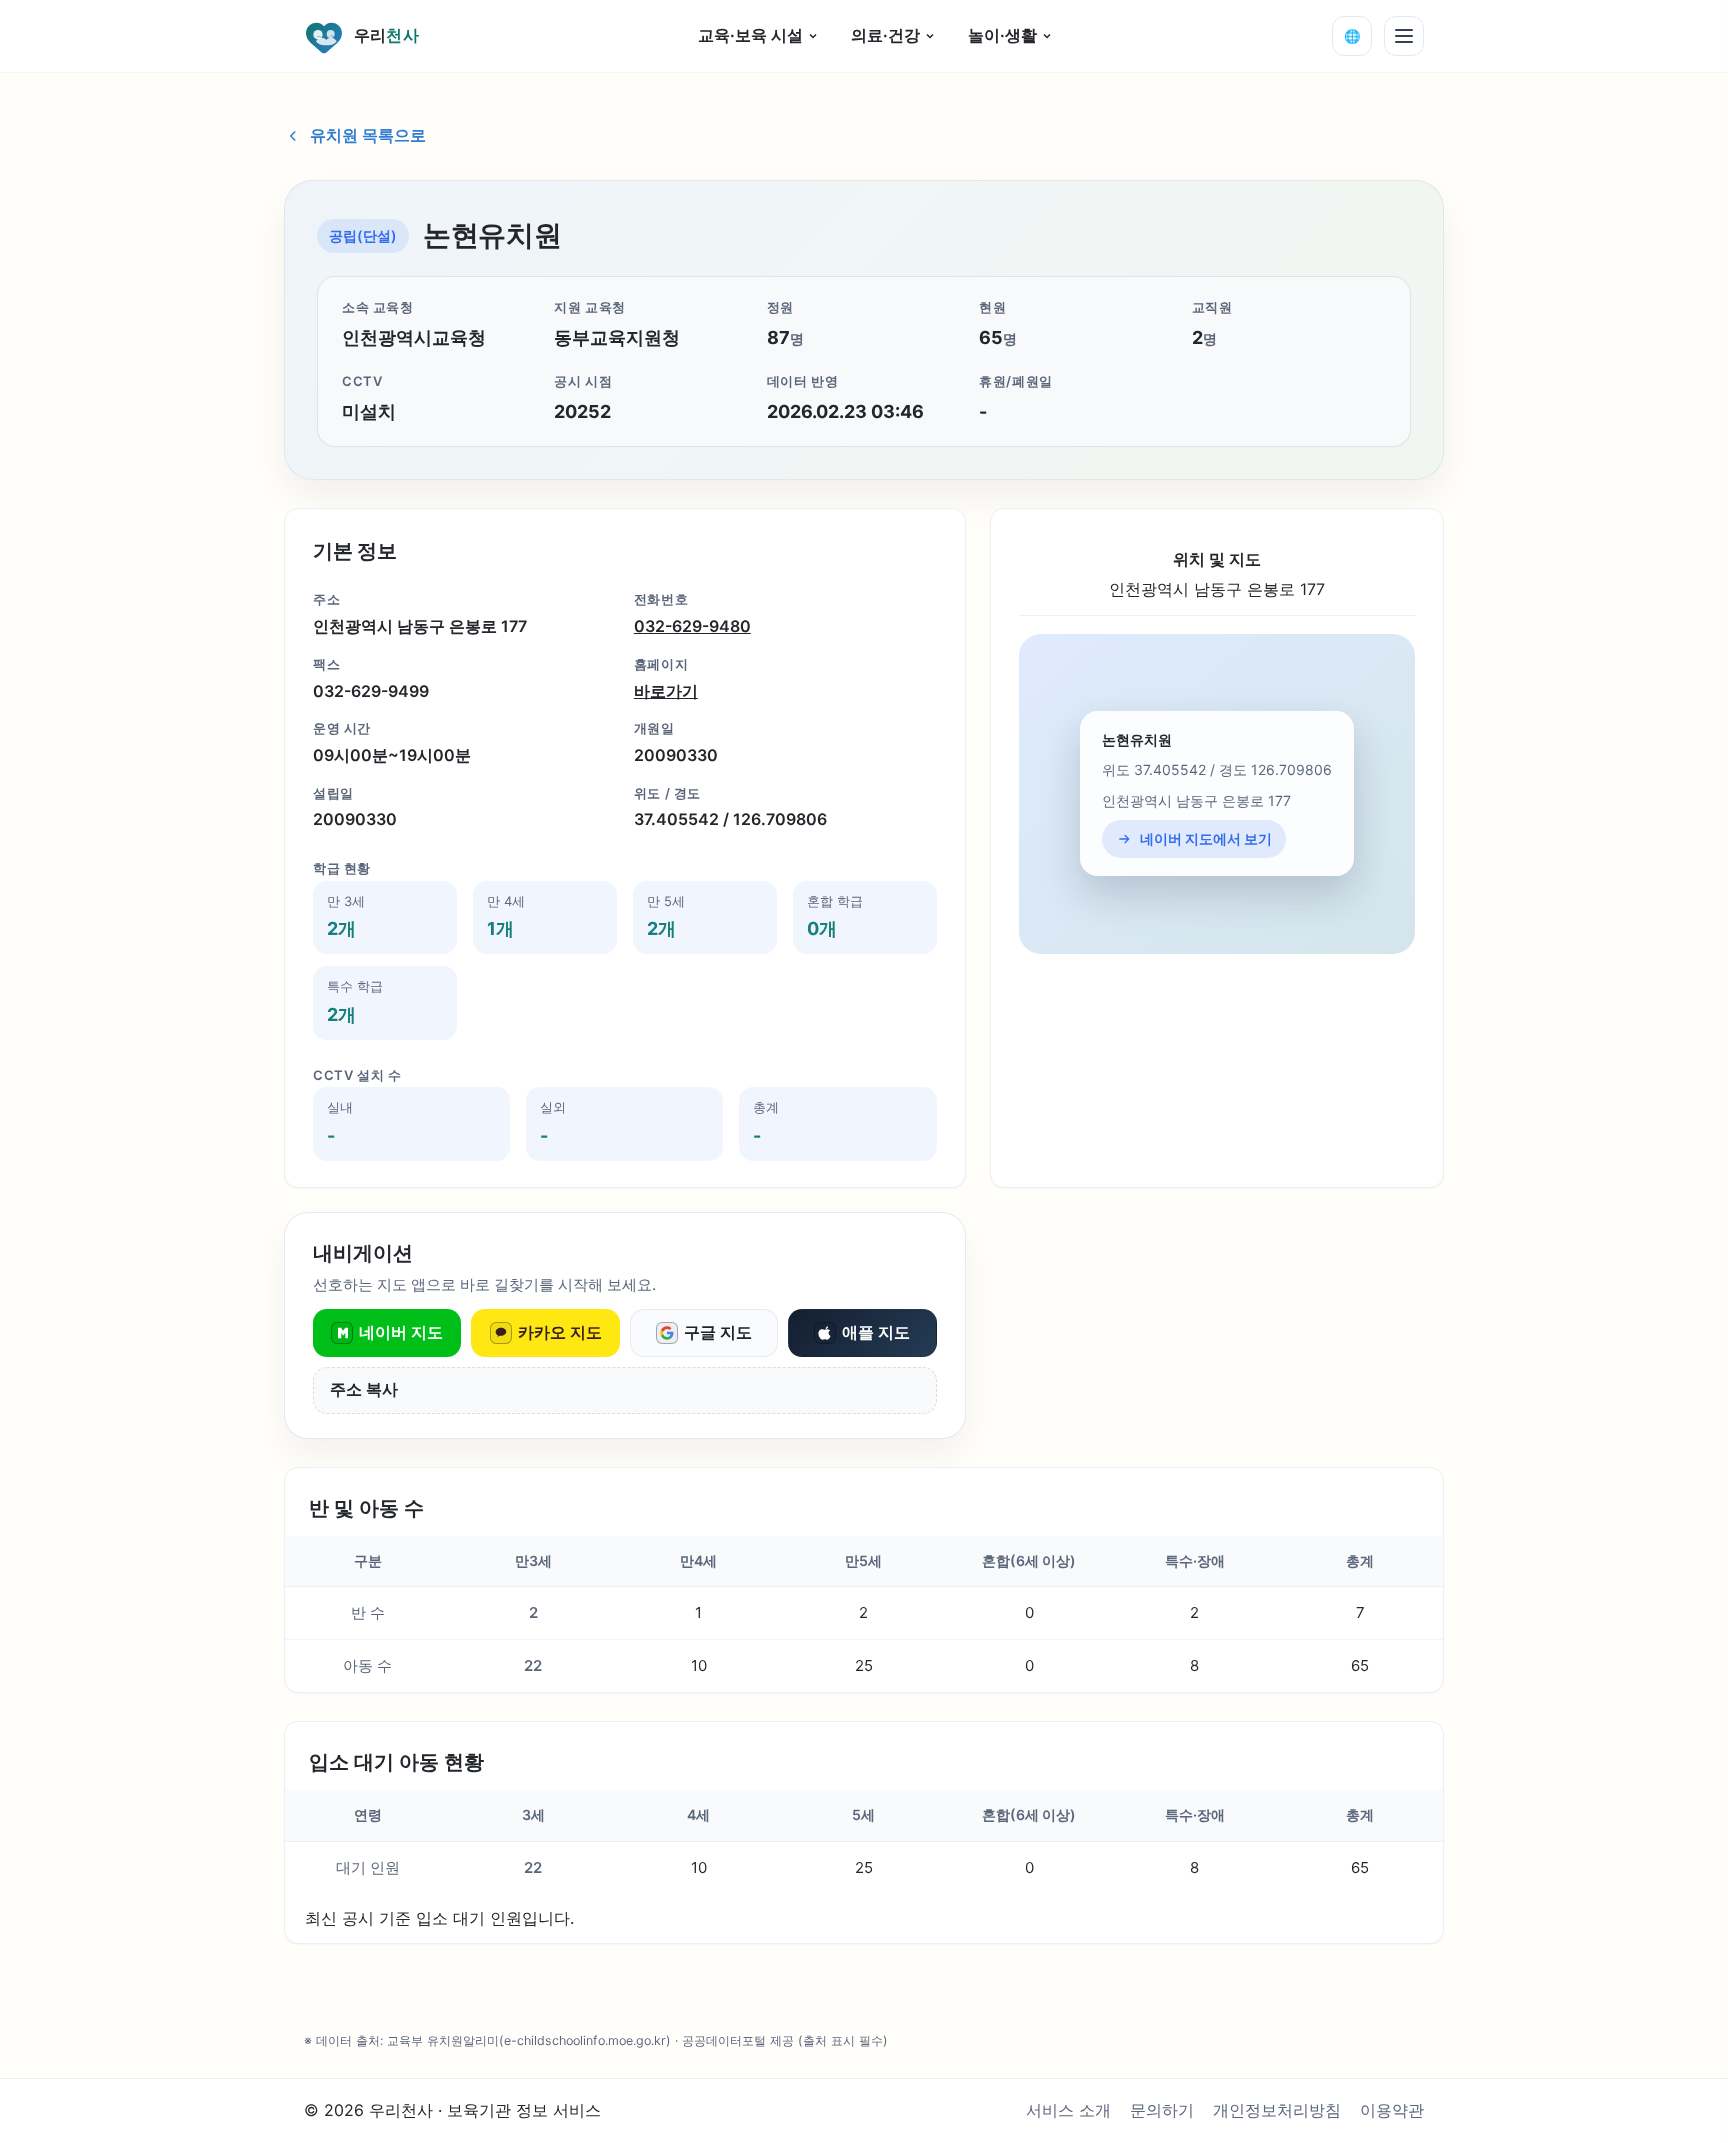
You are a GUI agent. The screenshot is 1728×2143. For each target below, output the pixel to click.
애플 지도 (876, 1332)
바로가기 (666, 691)
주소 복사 (364, 1389)
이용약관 (1392, 2110)
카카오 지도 (560, 1332)
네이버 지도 (401, 1332)
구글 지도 (718, 1332)
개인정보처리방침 (1277, 2110)
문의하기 (1162, 2110)
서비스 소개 (1068, 2110)
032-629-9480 (692, 626)
